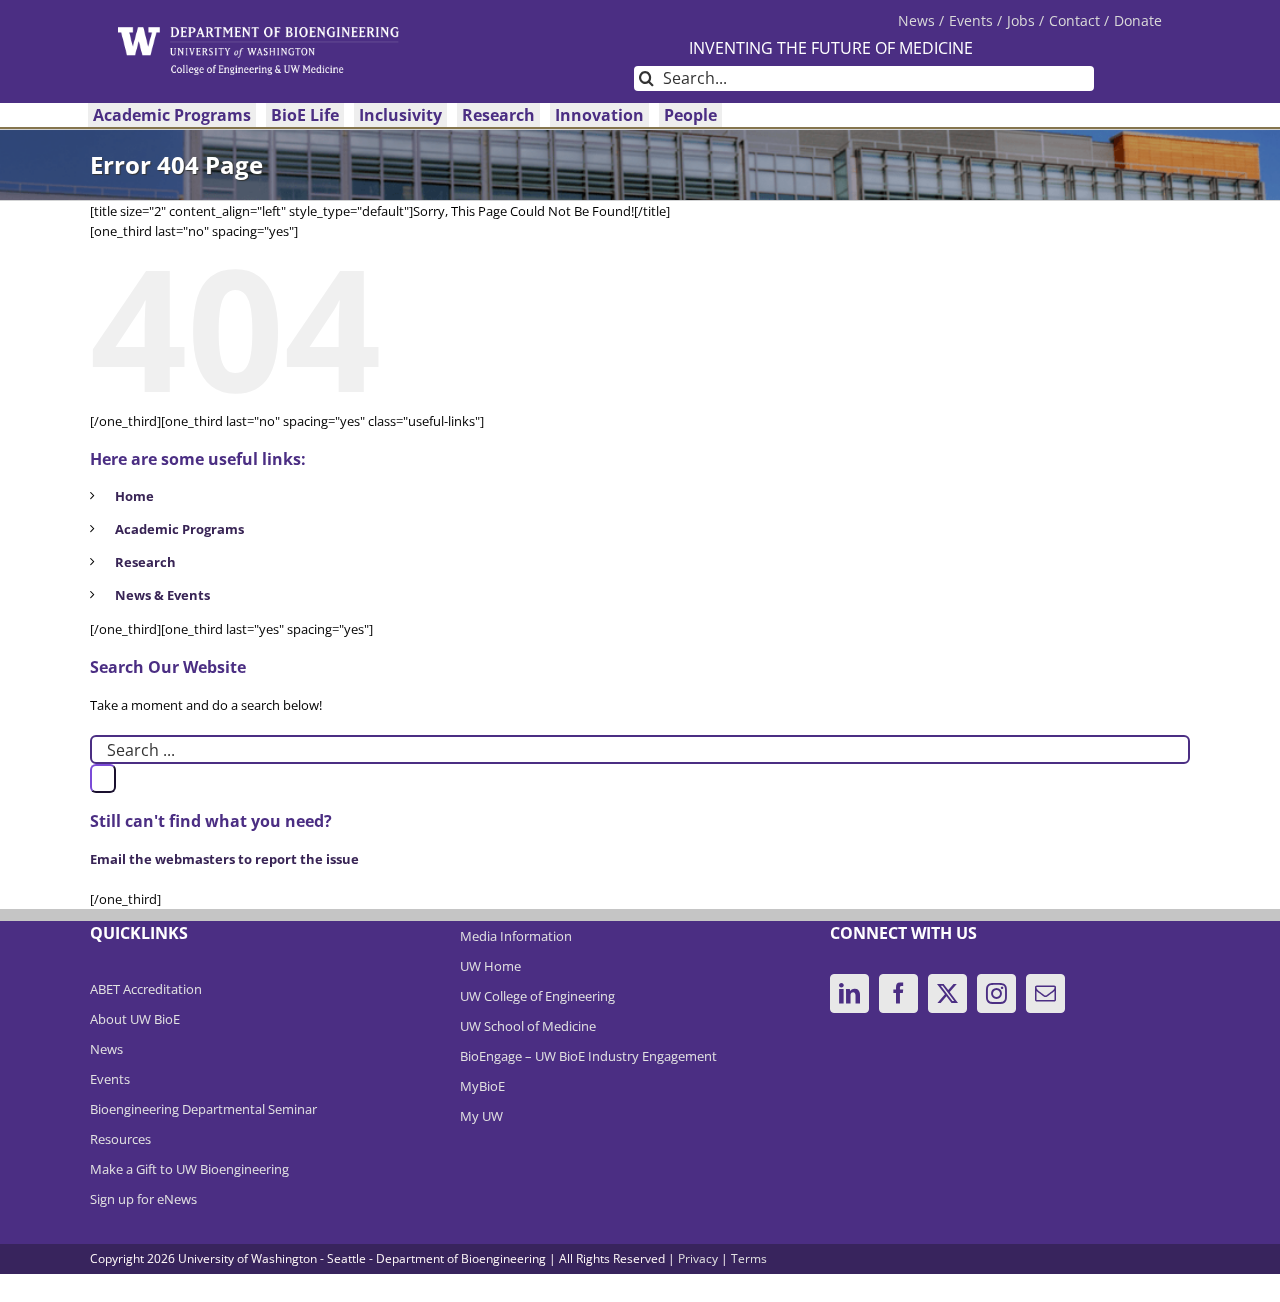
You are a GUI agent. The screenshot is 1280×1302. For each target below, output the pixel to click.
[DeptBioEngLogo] (258, 33)
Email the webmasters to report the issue (224, 859)
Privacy (698, 1258)
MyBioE (482, 1086)
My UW (481, 1116)
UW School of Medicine (528, 1026)
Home (134, 496)
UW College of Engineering (537, 996)
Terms (749, 1258)
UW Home (490, 966)
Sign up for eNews (143, 1199)
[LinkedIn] (849, 993)
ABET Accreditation (146, 989)
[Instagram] (996, 993)
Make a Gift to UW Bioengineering (189, 1169)
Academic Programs (179, 529)
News (106, 1049)
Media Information (516, 936)
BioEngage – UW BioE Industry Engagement (588, 1056)
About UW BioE (135, 1019)
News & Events (162, 595)
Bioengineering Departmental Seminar (203, 1109)
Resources (120, 1139)
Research (145, 562)
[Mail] (1045, 993)
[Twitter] (947, 993)
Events (110, 1079)
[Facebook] (898, 993)
